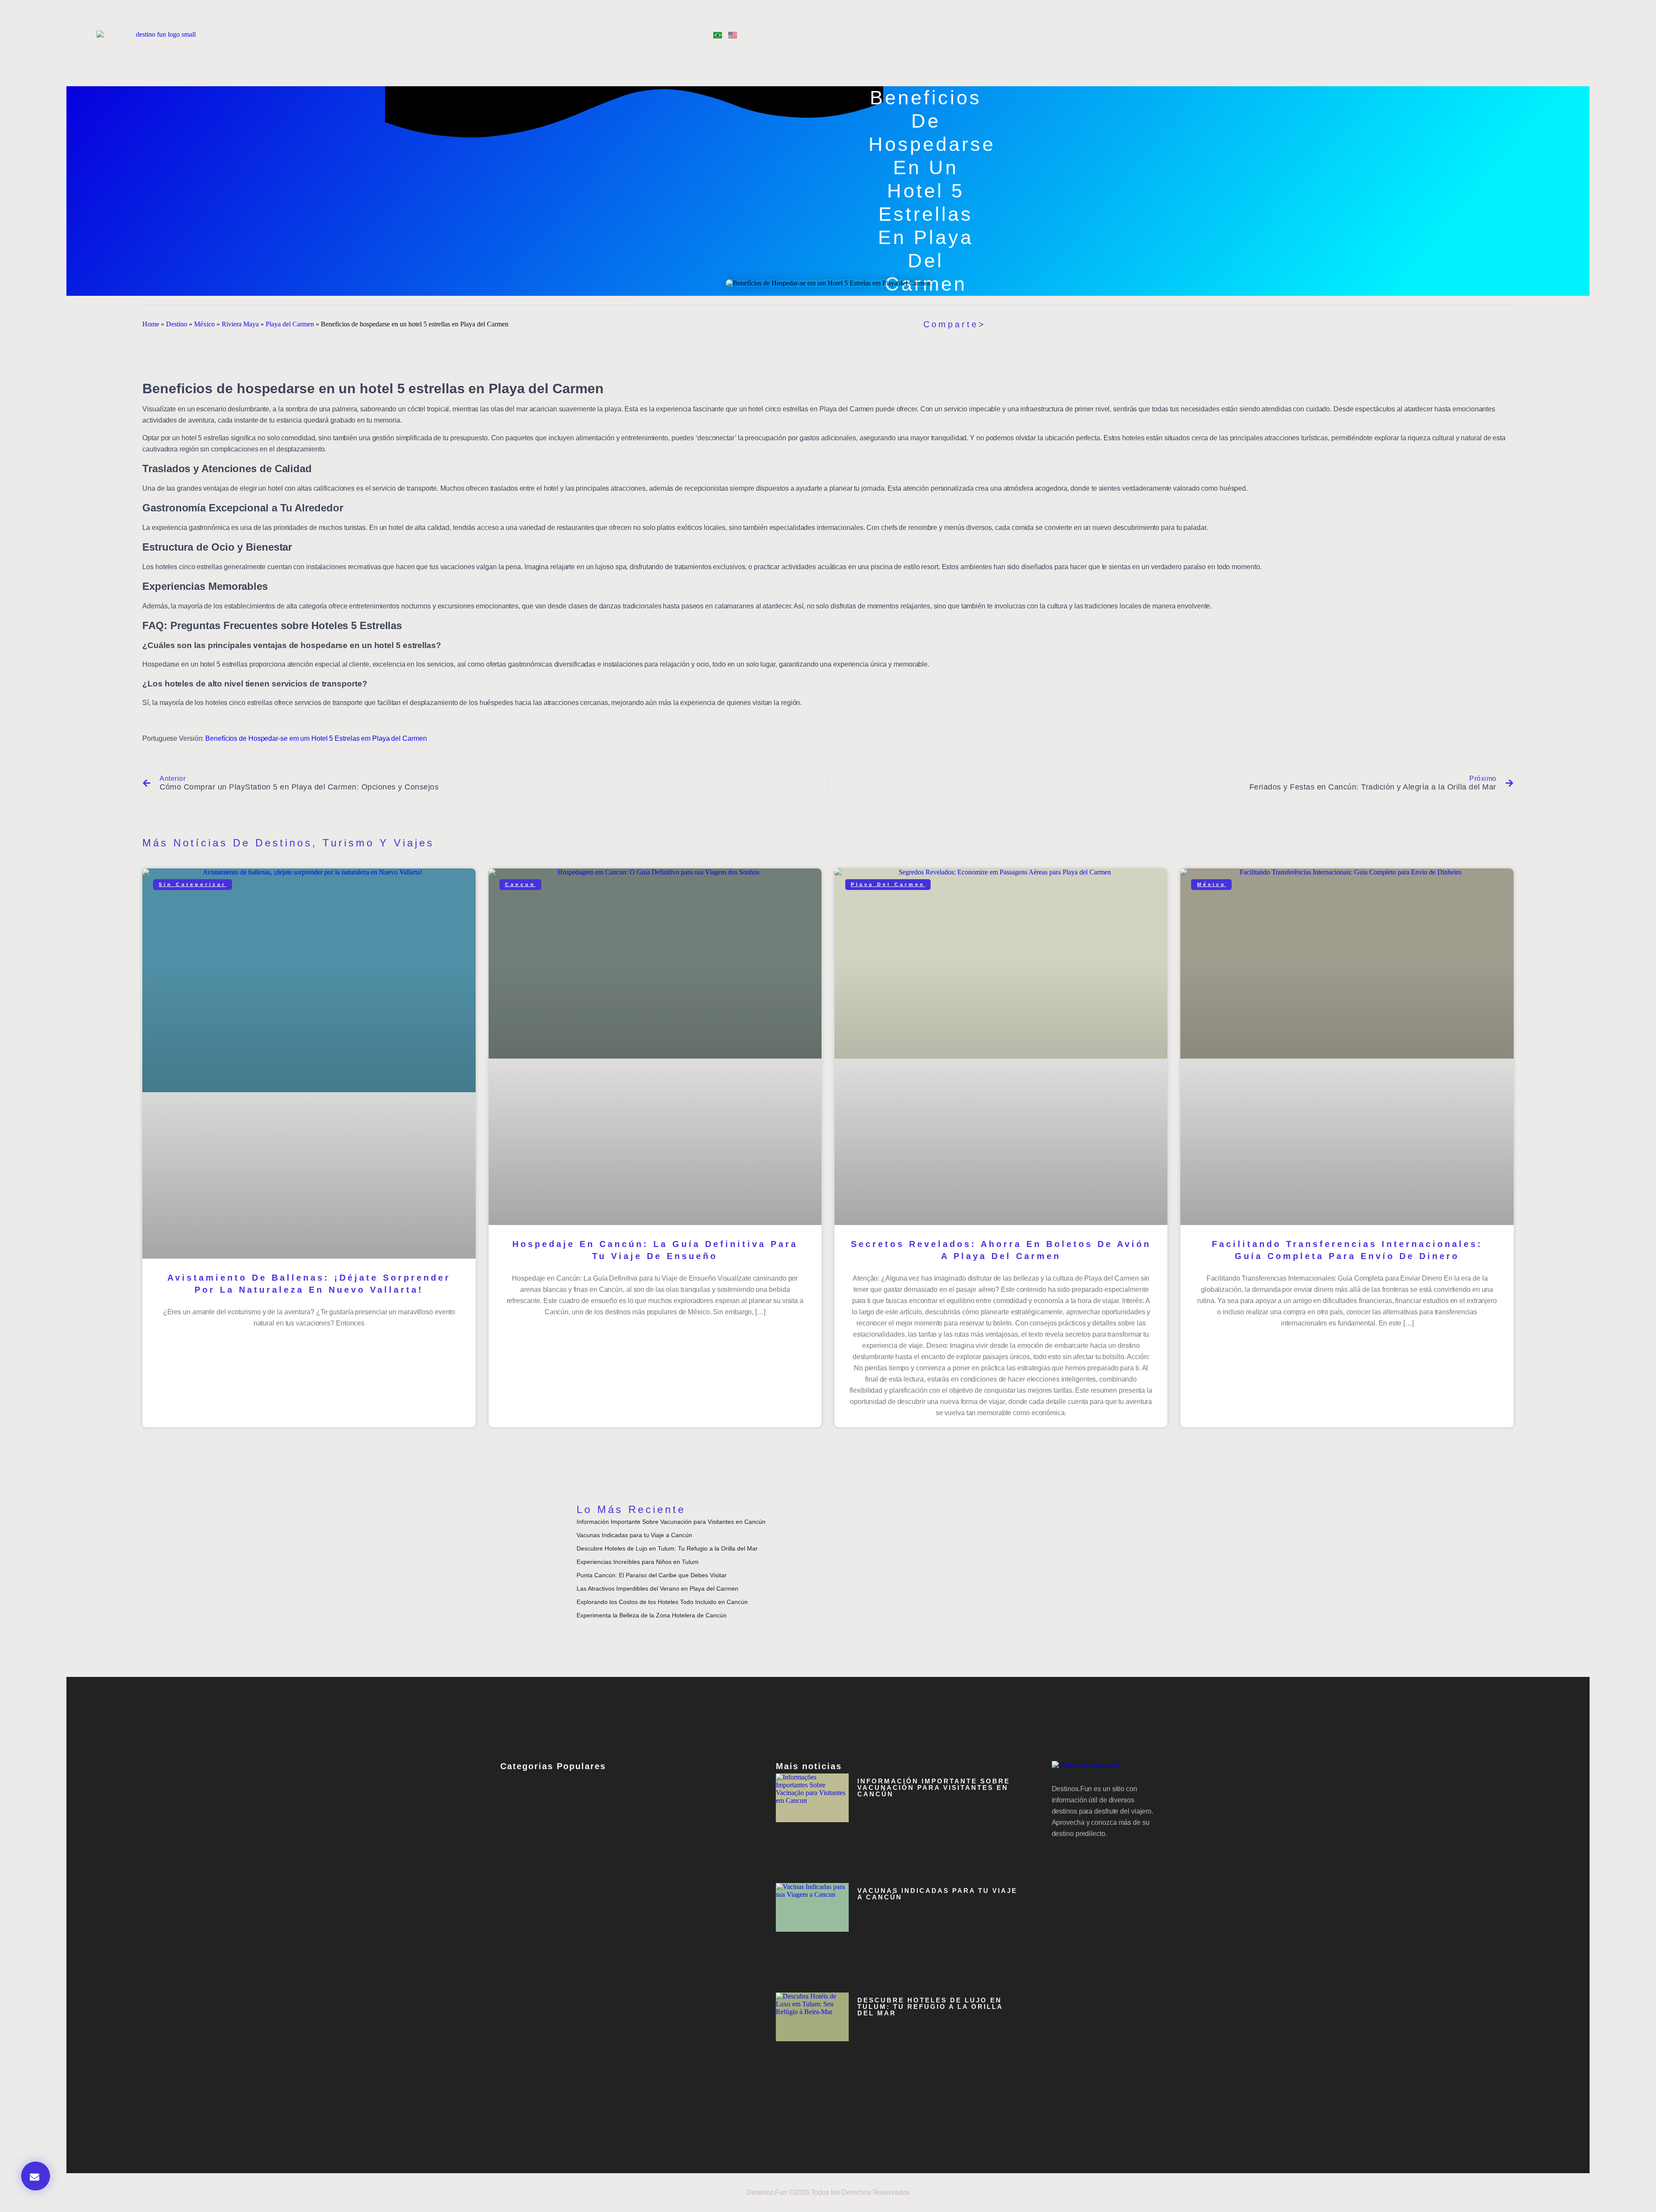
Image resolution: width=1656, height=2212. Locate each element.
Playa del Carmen (290, 324)
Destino (177, 324)
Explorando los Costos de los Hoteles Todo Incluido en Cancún (662, 1602)
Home (151, 324)
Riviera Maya (240, 324)
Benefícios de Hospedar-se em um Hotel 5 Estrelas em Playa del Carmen (316, 738)
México (204, 324)
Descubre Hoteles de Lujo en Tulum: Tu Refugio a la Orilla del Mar (667, 1548)
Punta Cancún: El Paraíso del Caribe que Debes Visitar (652, 1575)
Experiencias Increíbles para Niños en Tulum (638, 1562)
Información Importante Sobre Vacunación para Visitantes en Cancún (671, 1522)
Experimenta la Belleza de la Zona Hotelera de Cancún (652, 1615)
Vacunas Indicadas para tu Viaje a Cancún (634, 1535)
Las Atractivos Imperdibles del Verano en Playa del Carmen (657, 1589)
